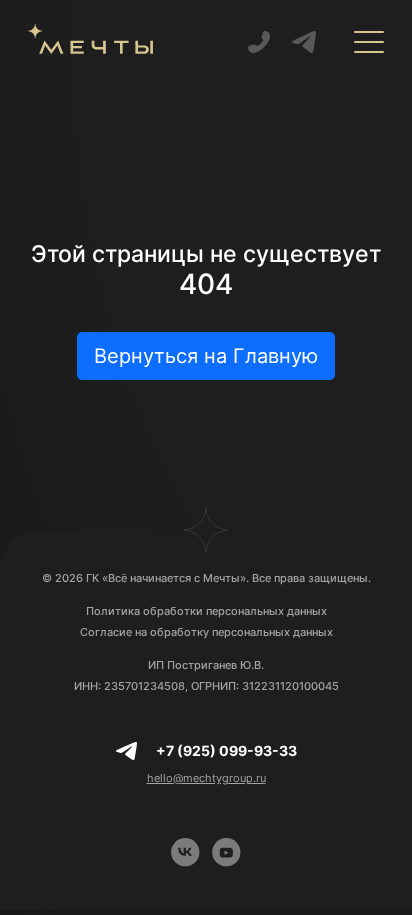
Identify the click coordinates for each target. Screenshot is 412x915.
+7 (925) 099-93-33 (226, 750)
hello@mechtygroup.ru (206, 778)
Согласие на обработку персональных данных (206, 632)
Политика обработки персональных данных (206, 611)
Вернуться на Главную (206, 356)
